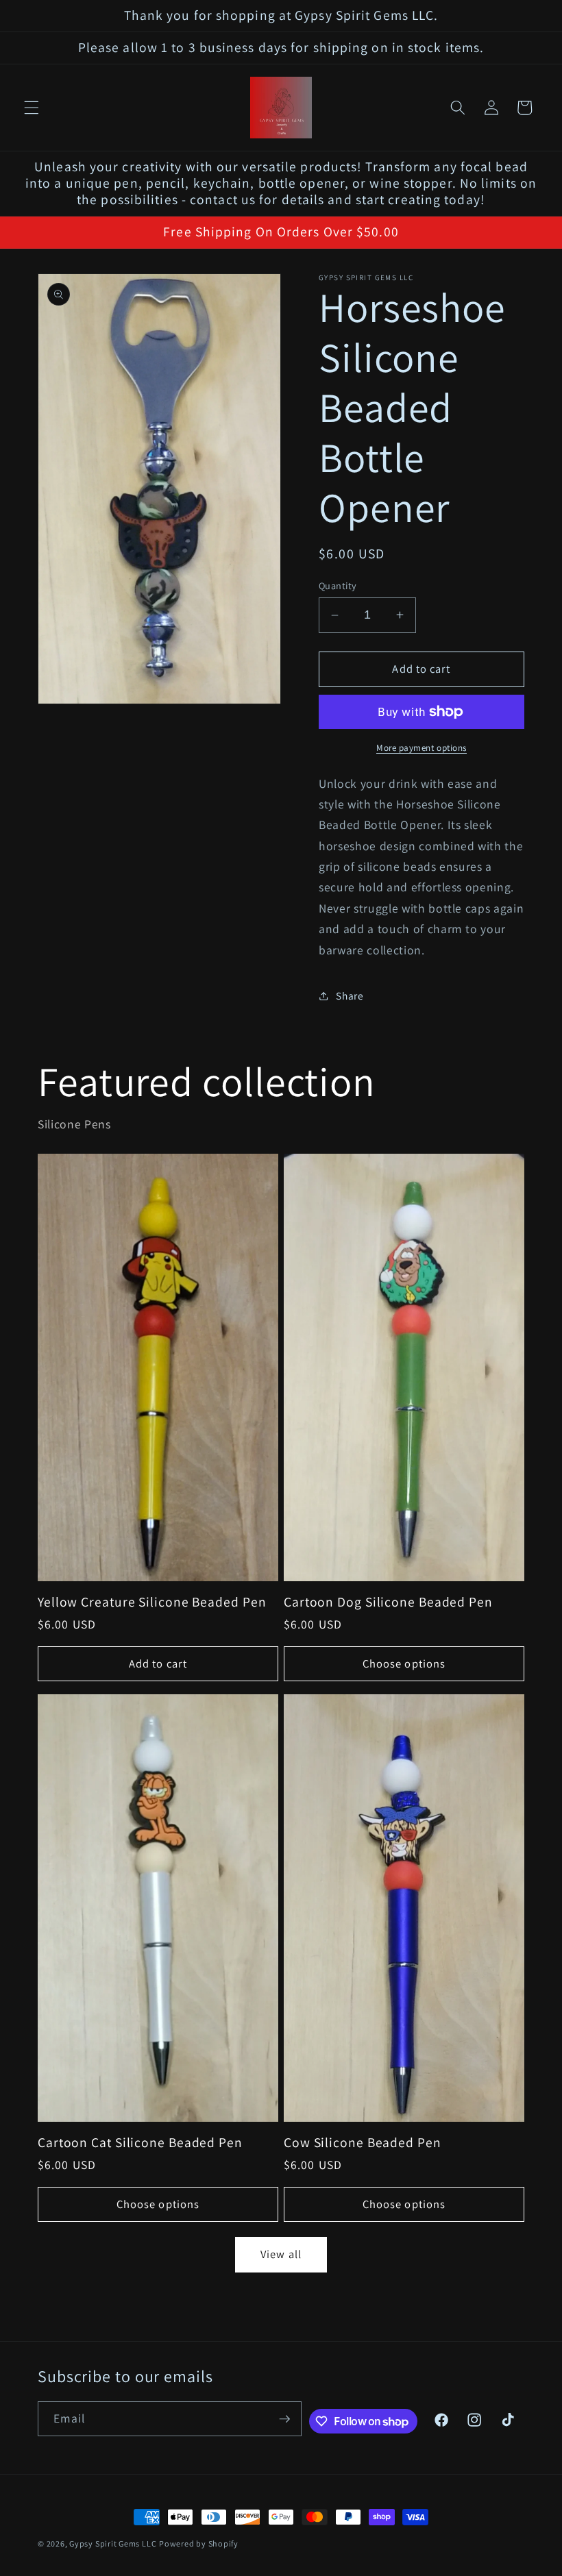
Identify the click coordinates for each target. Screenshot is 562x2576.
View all (281, 2254)
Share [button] (350, 995)
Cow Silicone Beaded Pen (363, 2143)
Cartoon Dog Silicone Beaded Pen (388, 1602)
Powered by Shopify (199, 2543)
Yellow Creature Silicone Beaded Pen (152, 1602)
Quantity (338, 585)
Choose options (404, 1663)
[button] (32, 108)
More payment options (422, 748)
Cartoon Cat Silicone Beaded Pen (140, 2143)
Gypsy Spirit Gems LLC (113, 2543)
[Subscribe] (284, 2419)
